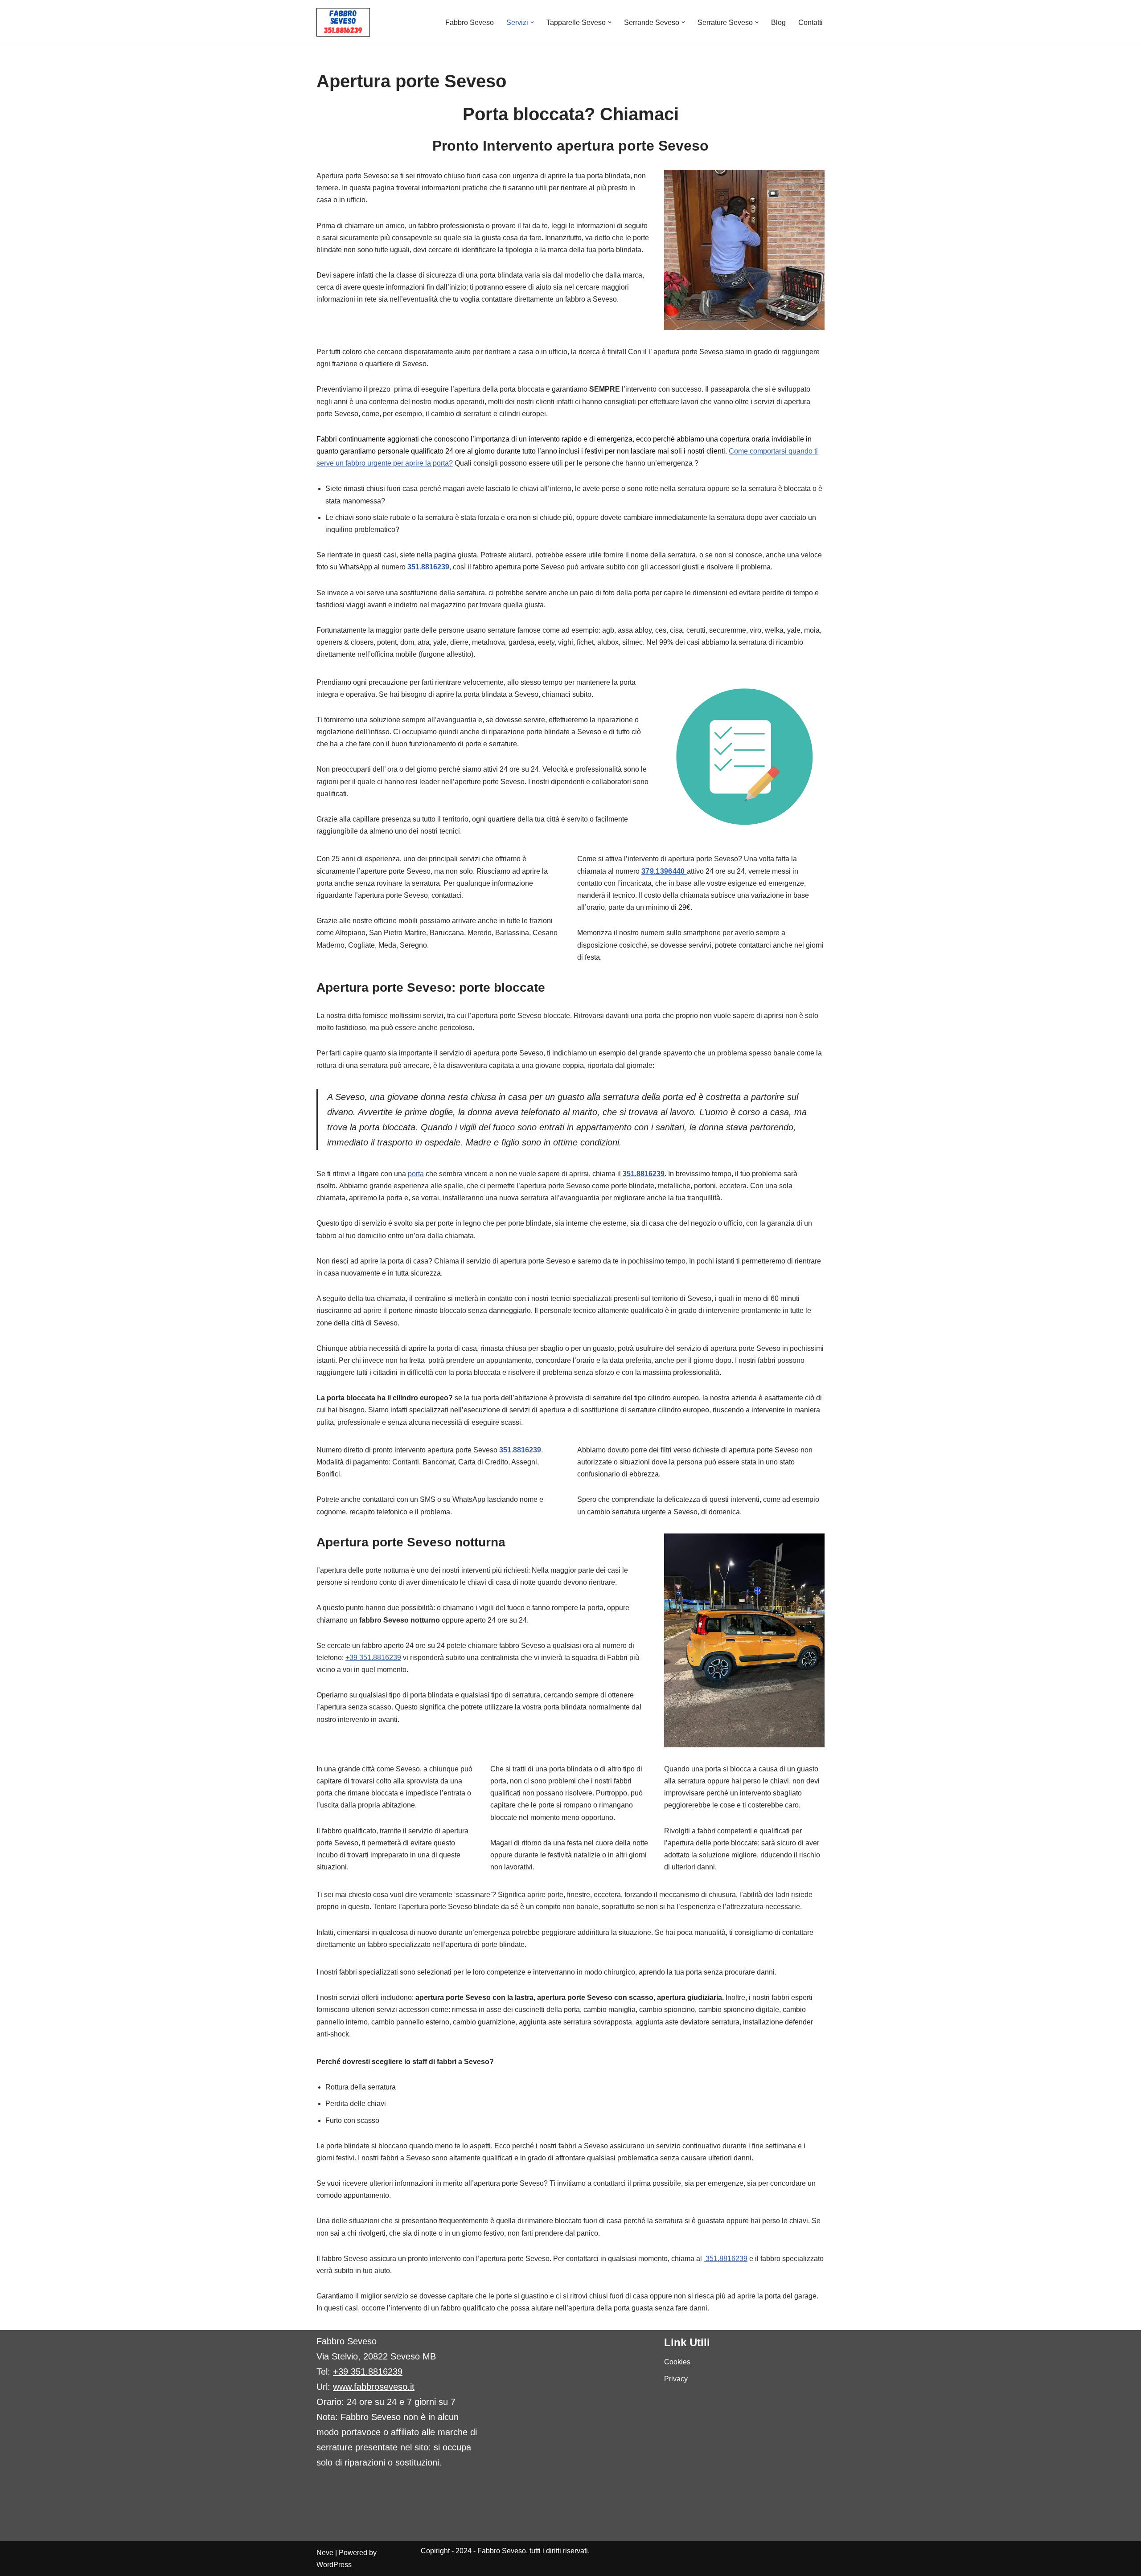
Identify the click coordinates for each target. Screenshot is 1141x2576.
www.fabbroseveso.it (374, 2387)
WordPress (334, 2565)
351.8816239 (644, 1174)
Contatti (811, 22)
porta (416, 1174)
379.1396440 (664, 871)
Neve (325, 2553)
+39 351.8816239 (373, 1658)
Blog (778, 22)
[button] (532, 22)
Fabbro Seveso (470, 22)
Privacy (676, 2379)
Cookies (677, 2362)
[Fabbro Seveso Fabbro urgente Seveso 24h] (343, 22)
